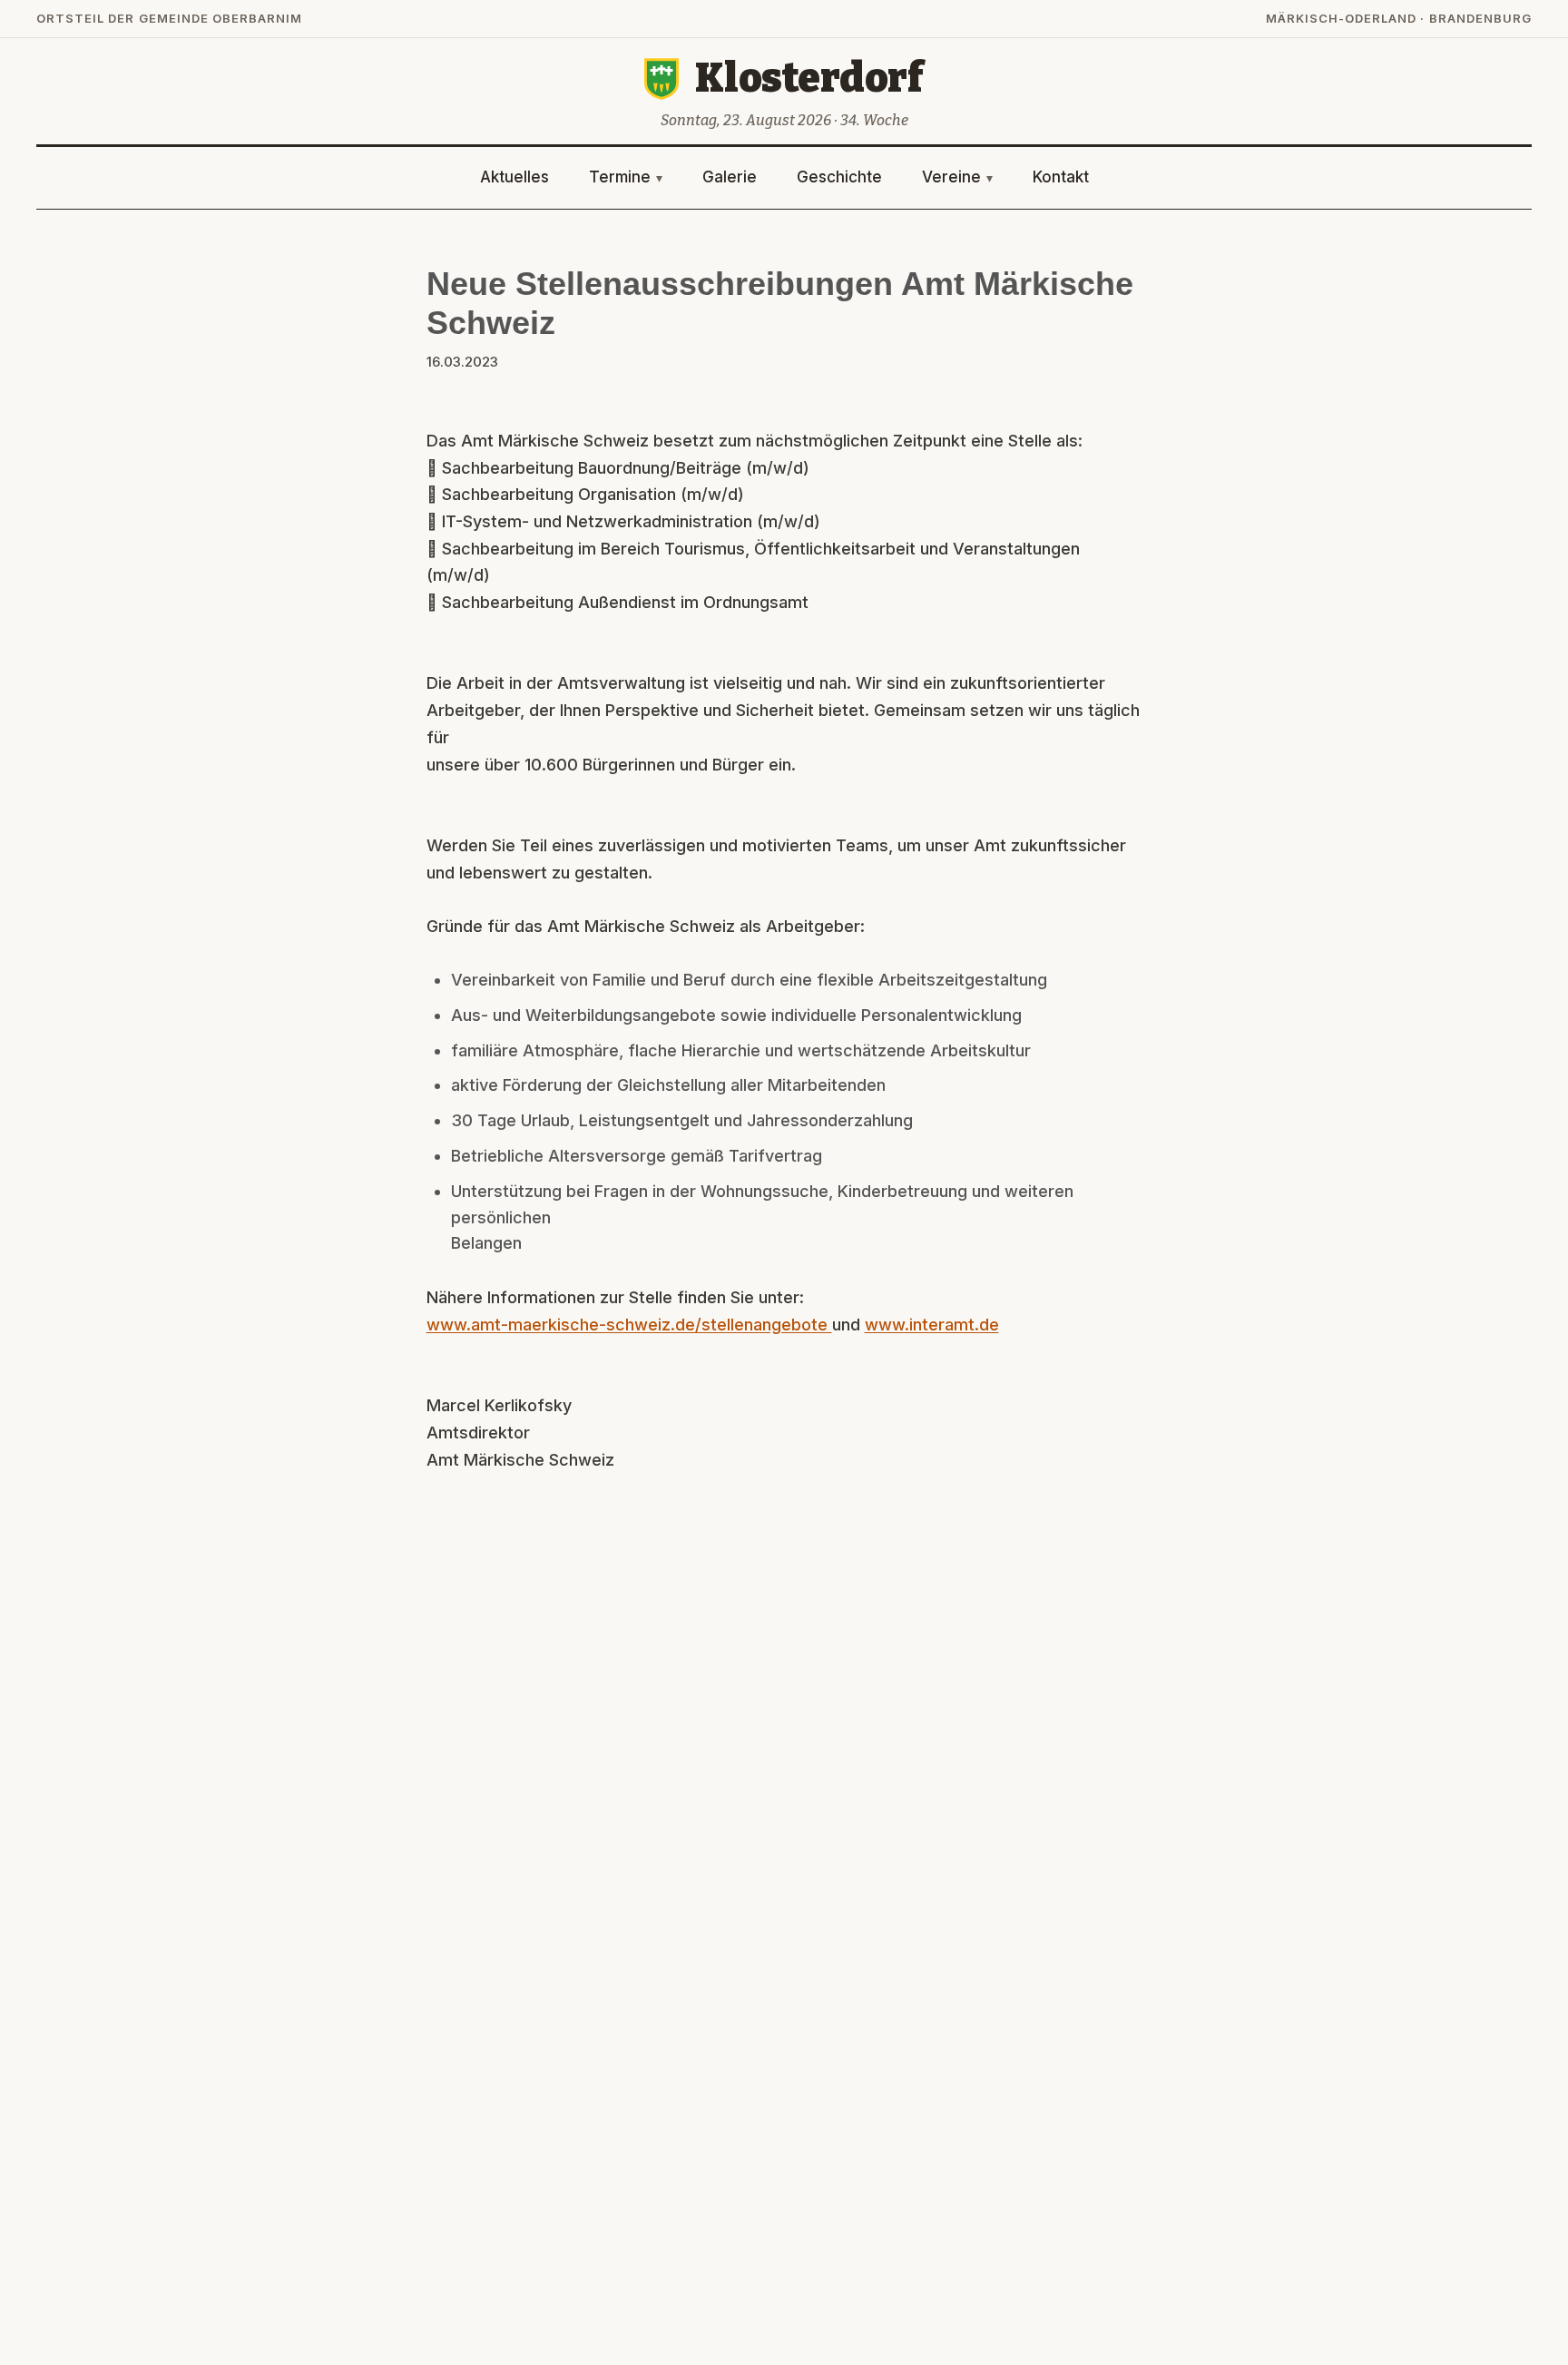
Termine (620, 177)
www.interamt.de (932, 1325)
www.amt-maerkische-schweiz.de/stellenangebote (629, 1325)
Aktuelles (514, 177)
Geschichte (839, 177)
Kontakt (1061, 177)
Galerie (730, 177)
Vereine (951, 177)
